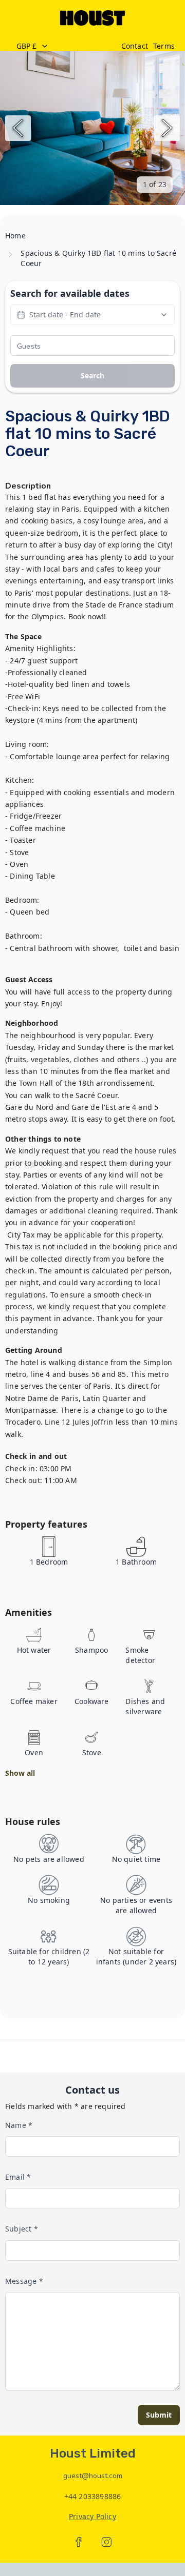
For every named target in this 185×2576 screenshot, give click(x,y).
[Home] (92, 18)
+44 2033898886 (93, 2496)
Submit (159, 2415)
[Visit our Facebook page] (79, 2542)
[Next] (167, 128)
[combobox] (63, 46)
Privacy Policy (92, 2516)
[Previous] (18, 128)
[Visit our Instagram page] (106, 2542)
